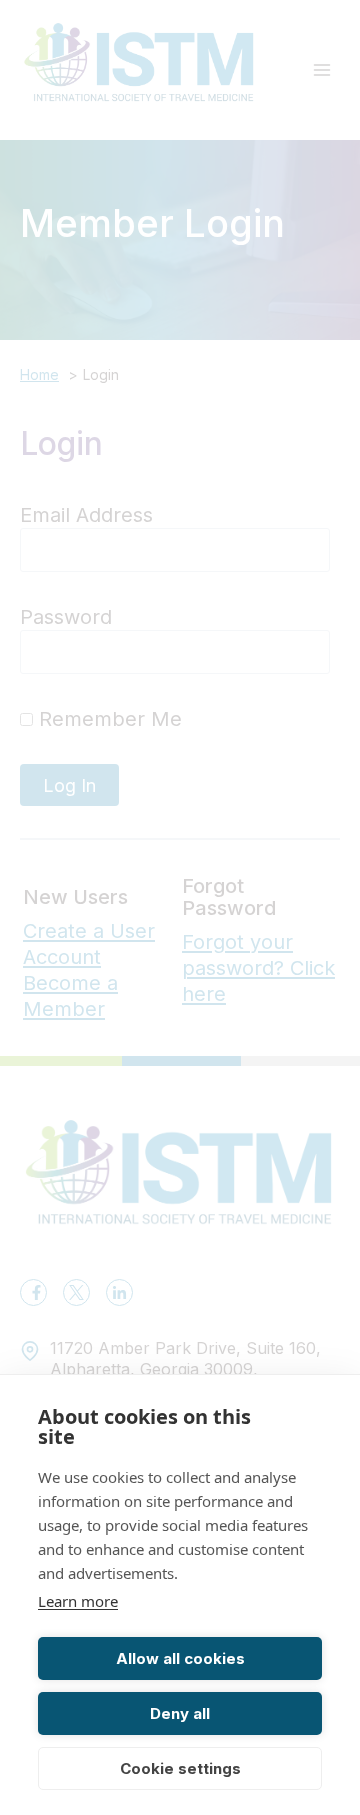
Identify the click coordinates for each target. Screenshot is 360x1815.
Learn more (78, 1601)
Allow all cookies (180, 1658)
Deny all (180, 1713)
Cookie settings (180, 1768)
